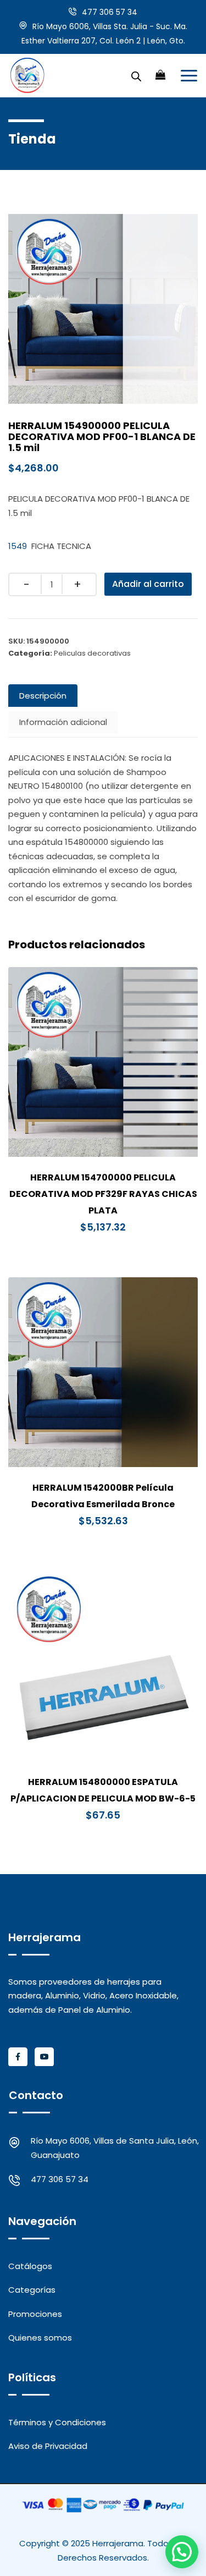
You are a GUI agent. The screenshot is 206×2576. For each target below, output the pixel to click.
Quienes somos (40, 2338)
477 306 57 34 (110, 12)
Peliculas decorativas (92, 653)
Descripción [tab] (43, 696)
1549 (18, 546)
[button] (182, 2552)
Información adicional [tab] (63, 722)
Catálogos (30, 2266)
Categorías (32, 2290)
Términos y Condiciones (57, 2422)
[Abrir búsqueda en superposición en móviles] (136, 75)
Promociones (35, 2314)
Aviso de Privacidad (48, 2446)
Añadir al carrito (148, 584)
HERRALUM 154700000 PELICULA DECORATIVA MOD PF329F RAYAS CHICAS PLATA (103, 1194)
